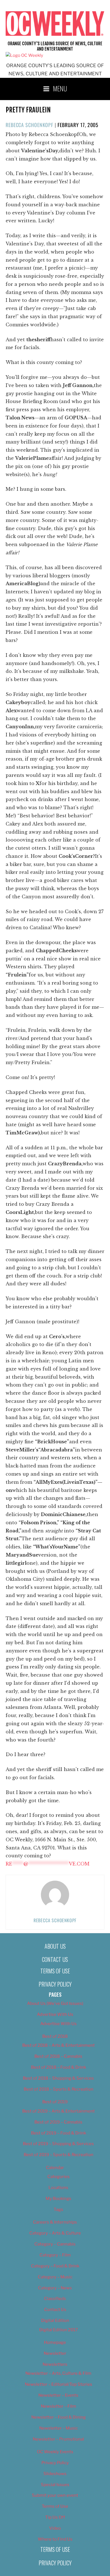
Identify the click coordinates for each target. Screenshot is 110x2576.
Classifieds (55, 2299)
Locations (58, 2188)
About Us (55, 1946)
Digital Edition (55, 2321)
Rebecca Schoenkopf (29, 125)
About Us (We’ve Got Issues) (55, 2003)
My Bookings (59, 2199)
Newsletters (55, 2364)
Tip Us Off (55, 2517)
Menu (60, 88)
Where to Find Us (55, 2539)
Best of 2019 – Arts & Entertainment (59, 2111)
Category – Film (55, 2255)
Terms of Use (55, 1971)
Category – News (55, 2288)
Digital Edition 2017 (59, 2330)
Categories (59, 2177)
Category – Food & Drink (55, 2266)
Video (55, 2528)
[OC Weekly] (24, 55)
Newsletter (55, 2353)
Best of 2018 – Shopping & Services (58, 2078)
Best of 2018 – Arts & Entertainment (59, 2045)
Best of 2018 (55, 2036)
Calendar (55, 2168)
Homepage (55, 2342)
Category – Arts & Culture (55, 2233)
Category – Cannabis (55, 2244)
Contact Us (55, 1959)
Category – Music (55, 2277)
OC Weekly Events (55, 2452)
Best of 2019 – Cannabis (58, 2122)
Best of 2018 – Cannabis (58, 2056)
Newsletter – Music (59, 2428)
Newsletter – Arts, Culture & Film (58, 2373)
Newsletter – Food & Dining (59, 2417)
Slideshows (55, 2474)
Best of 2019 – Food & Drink (59, 2133)
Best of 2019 (55, 2102)
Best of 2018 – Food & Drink (59, 2067)
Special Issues (55, 2485)
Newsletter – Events (58, 2395)
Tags (58, 2209)
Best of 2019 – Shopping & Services (58, 2144)
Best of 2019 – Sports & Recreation (59, 2155)
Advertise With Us (55, 2014)
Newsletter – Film (59, 2406)
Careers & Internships (55, 2222)
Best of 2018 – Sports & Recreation (59, 2089)
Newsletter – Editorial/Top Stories (59, 2384)
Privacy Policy (55, 1984)
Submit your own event (55, 2495)
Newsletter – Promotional (58, 2439)
